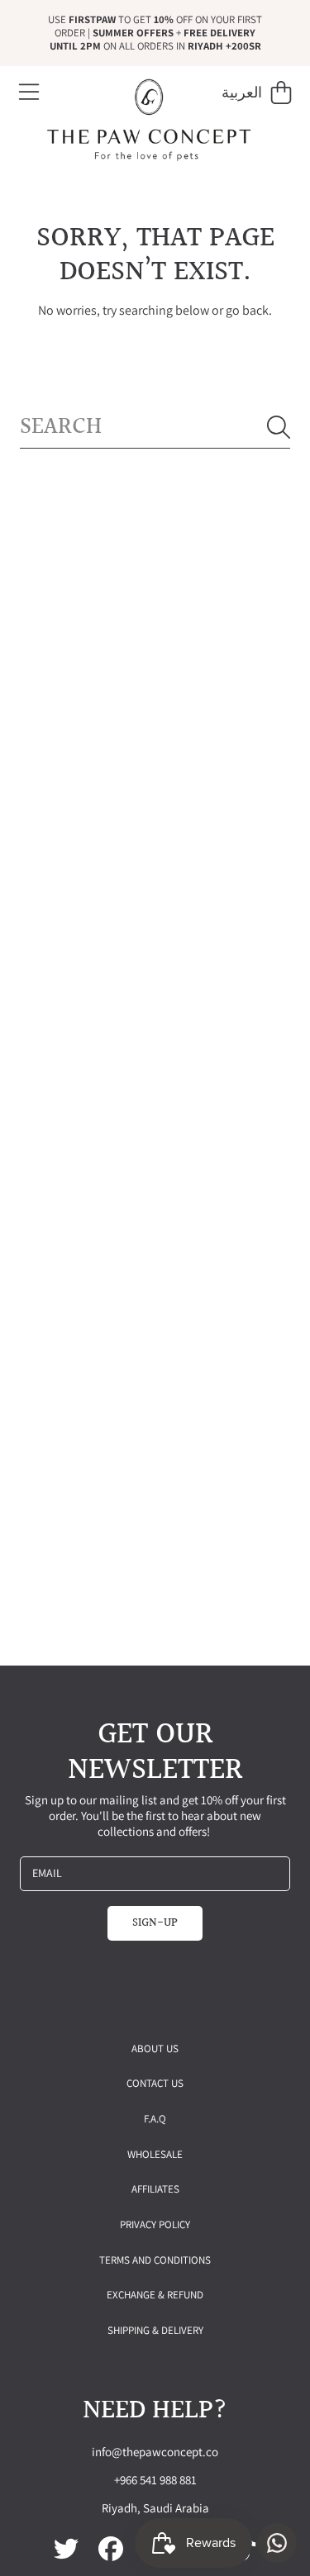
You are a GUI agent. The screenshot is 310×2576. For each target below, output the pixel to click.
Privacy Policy (155, 2224)
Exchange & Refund (155, 2295)
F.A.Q (155, 2119)
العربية (242, 92)
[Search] (279, 427)
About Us (155, 2048)
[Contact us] (277, 2543)
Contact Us (155, 2083)
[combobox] (155, 428)
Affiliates (155, 2189)
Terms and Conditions (155, 2260)
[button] (29, 93)
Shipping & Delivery (155, 2330)
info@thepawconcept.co (155, 2452)
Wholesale (155, 2154)
